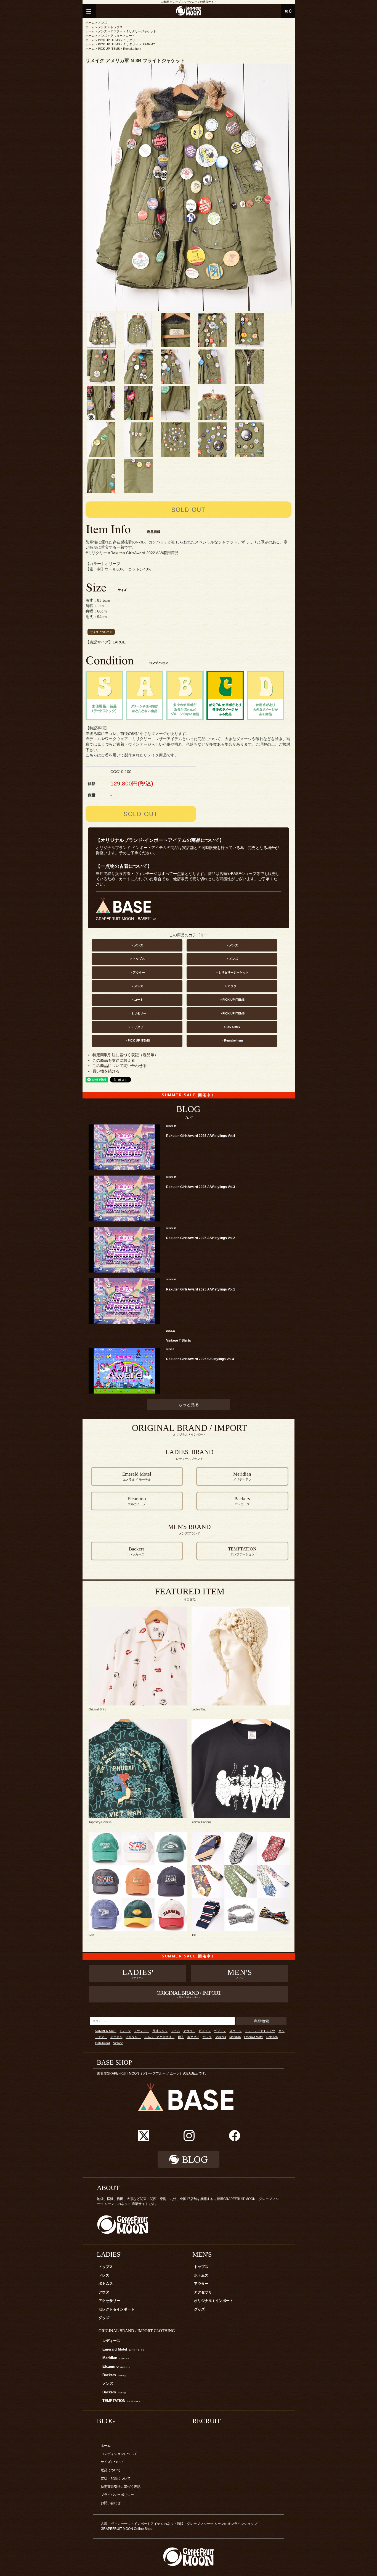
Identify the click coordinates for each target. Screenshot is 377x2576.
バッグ (207, 2037)
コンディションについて (119, 2454)
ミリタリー (131, 40)
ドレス (104, 2275)
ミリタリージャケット (141, 31)
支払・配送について (116, 2478)
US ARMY (148, 44)
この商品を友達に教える (114, 1060)
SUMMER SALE (106, 2031)
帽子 (181, 2037)
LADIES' (109, 2254)
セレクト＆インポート (116, 2309)
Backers (220, 2037)
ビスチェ (205, 2031)
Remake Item (132, 49)
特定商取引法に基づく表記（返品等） (125, 1055)
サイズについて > (101, 632)
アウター (116, 31)
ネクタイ (193, 2037)
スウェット (141, 2031)
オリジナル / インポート (214, 2301)
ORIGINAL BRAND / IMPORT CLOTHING (137, 2331)
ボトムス (106, 2284)
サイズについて (112, 2462)
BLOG (106, 2421)
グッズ (104, 2318)
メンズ (103, 23)
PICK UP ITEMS (109, 40)
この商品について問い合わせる (120, 1066)
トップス (116, 27)
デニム (175, 2031)
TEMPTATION (121, 2401)
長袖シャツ (160, 2031)
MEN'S (202, 2254)
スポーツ (235, 2031)
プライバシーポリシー (117, 2495)
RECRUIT (207, 2421)
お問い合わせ (111, 2503)
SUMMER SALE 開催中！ (188, 1095)
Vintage (118, 2043)
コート (130, 36)
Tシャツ (125, 2031)
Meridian (235, 2037)
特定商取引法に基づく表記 (121, 2487)
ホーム (90, 23)
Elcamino (116, 2367)
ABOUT (108, 2188)
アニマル (116, 2037)
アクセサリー (109, 2301)
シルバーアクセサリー (159, 2037)
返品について (111, 2470)
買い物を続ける (106, 1071)
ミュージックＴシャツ (260, 2031)
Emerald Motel (253, 2037)
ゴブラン (220, 2031)
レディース (111, 2341)
